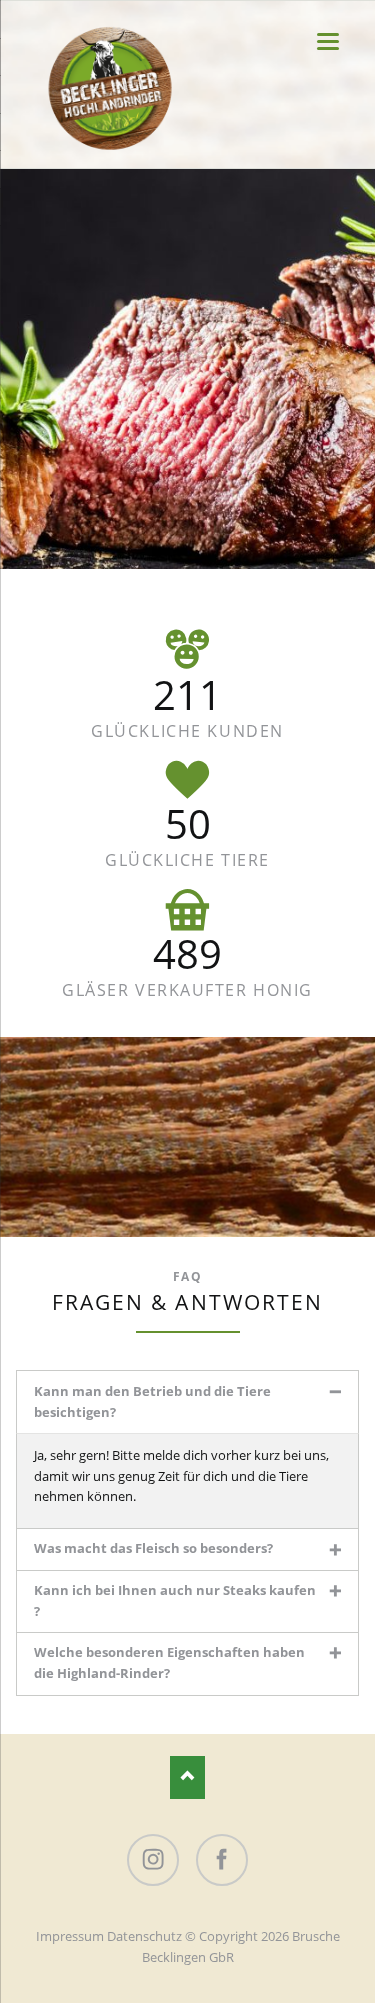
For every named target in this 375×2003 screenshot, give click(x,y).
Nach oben (187, 1777)
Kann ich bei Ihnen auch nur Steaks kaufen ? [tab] (175, 1600)
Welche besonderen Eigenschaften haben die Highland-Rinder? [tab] (169, 1662)
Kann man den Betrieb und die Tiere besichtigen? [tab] (152, 1401)
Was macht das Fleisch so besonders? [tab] (153, 1548)
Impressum (70, 1936)
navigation (328, 41)
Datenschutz (144, 1936)
